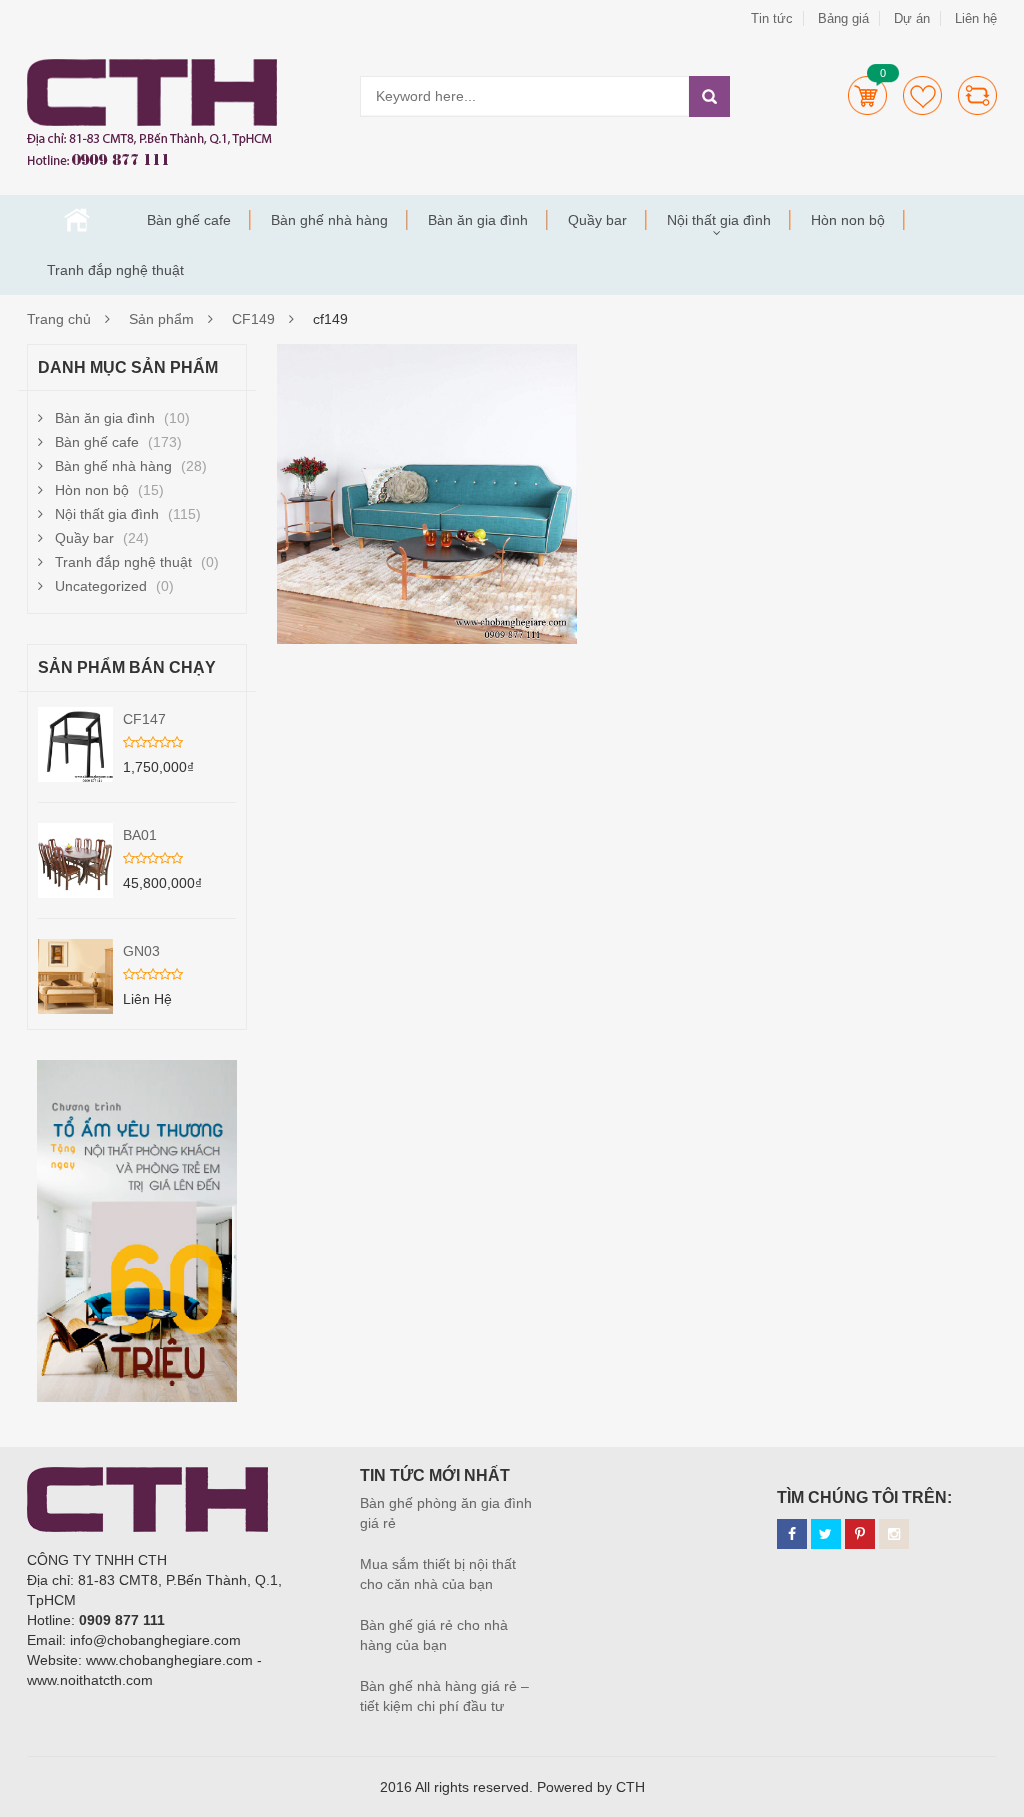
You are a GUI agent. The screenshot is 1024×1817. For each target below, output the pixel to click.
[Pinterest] (860, 1534)
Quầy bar (597, 220)
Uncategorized (101, 586)
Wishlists (922, 95)
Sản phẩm (161, 319)
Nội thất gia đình (719, 220)
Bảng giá (843, 18)
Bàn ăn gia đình (478, 220)
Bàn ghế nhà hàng (329, 220)
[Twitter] (826, 1534)
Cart (867, 95)
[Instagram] (894, 1534)
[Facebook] (792, 1534)
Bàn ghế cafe (189, 220)
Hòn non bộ (848, 220)
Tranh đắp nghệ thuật (115, 270)
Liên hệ (976, 18)
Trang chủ (77, 220)
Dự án (912, 18)
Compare (977, 95)
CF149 (253, 319)
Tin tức (772, 18)
